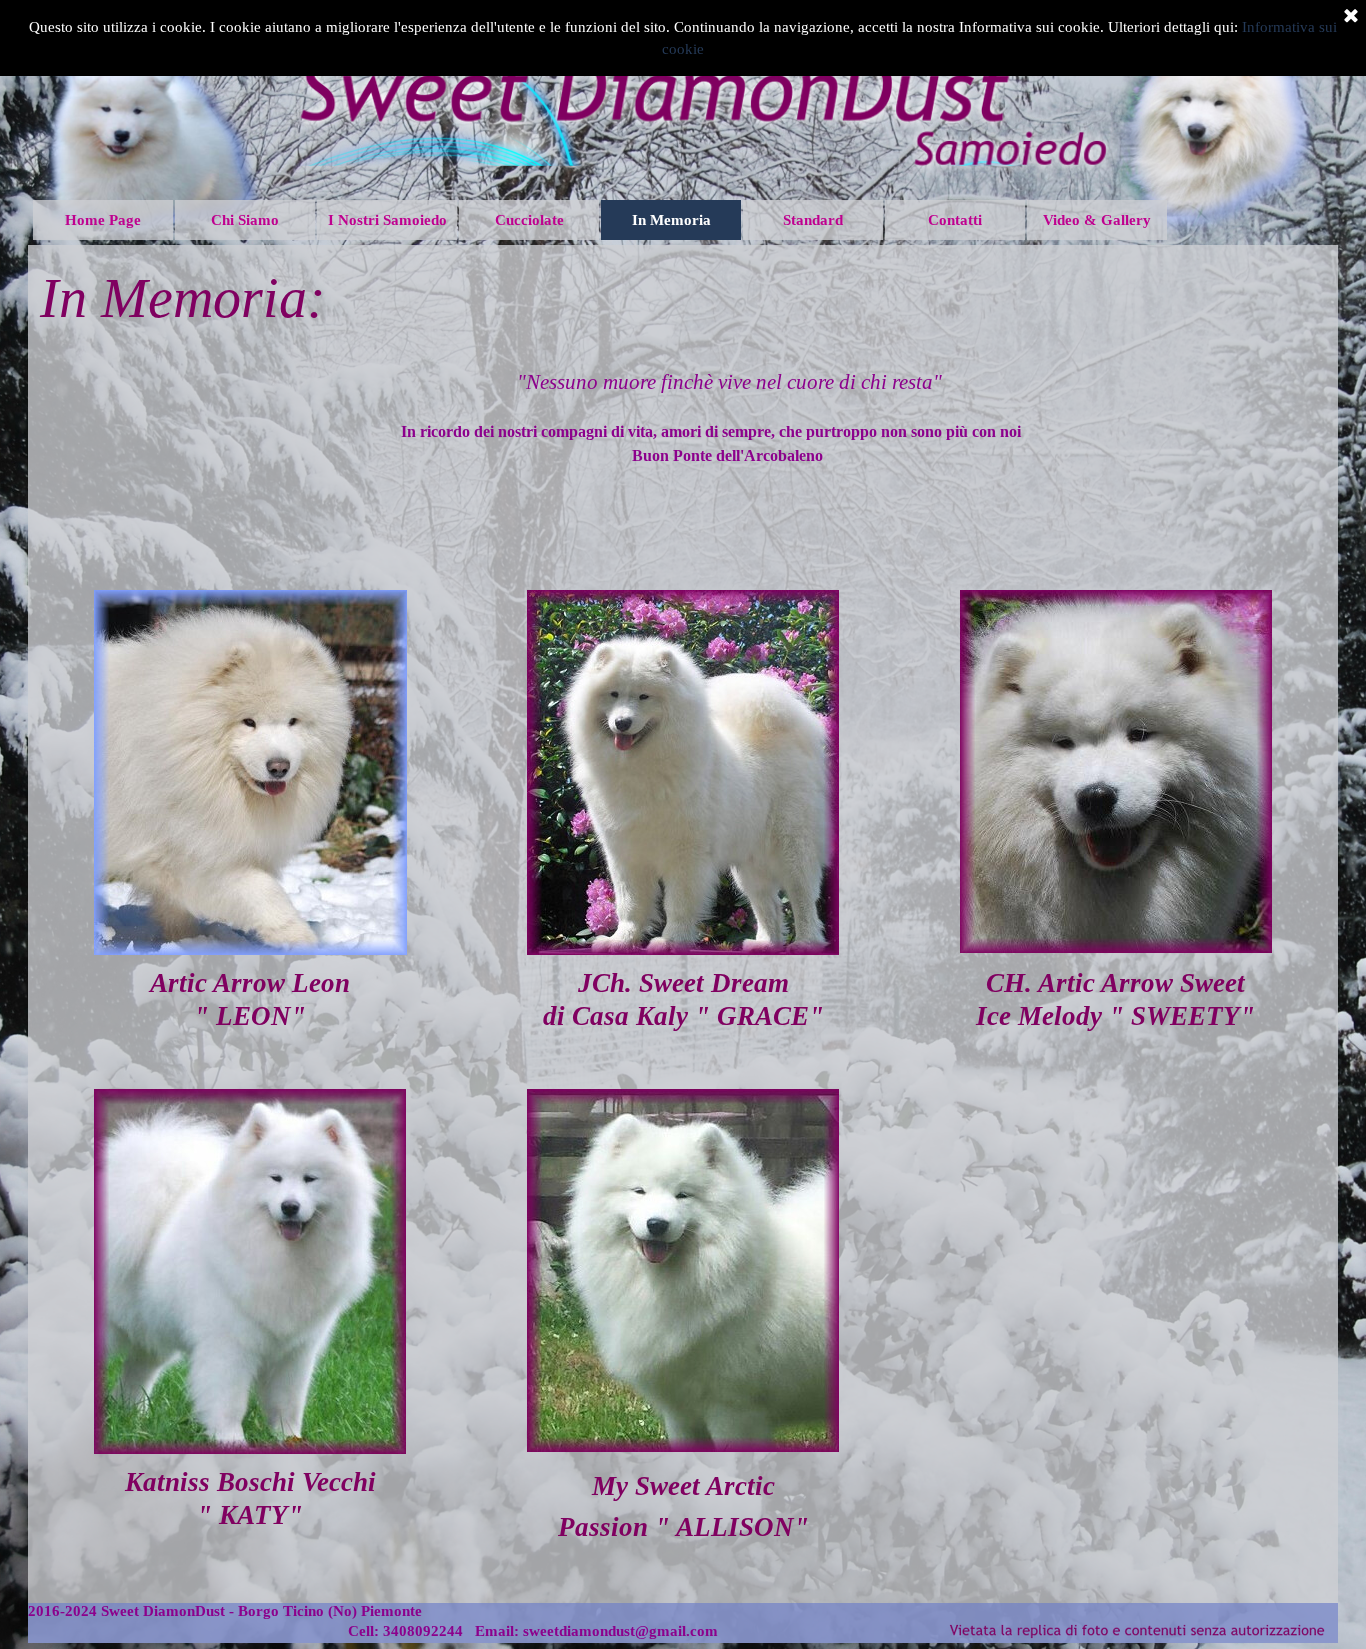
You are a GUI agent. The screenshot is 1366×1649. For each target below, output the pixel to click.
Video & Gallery (1097, 220)
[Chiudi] (1351, 17)
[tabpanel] (683, 298)
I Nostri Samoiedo (387, 220)
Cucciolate (529, 220)
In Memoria (671, 220)
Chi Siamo (245, 220)
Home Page (103, 220)
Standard (813, 220)
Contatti (955, 220)
